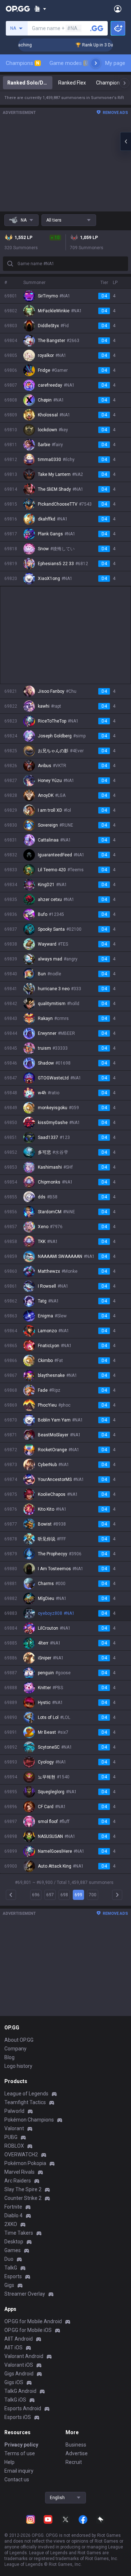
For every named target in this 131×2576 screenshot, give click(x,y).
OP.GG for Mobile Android (33, 2321)
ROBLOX (14, 2146)
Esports (13, 2276)
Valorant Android (24, 2356)
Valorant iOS (19, 2365)
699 (78, 1895)
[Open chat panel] (126, 141)
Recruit (74, 2462)
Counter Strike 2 (23, 2198)
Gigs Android (19, 2374)
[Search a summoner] (97, 28)
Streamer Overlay (25, 2294)
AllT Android (19, 2339)
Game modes (69, 63)
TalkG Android (20, 2391)
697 (50, 1895)
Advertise (77, 2453)
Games (13, 2250)
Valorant (14, 2128)
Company (15, 2049)
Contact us (17, 2480)
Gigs (9, 2285)
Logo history (18, 2066)
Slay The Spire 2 (23, 2189)
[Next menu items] (96, 63)
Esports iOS (18, 2417)
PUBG (11, 2137)
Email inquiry (19, 2471)
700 (93, 1895)
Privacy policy (21, 2445)
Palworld (14, 2111)
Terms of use (20, 2453)
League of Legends (26, 2094)
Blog (9, 2057)
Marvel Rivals (19, 2172)
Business (76, 2445)
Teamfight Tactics (25, 2102)
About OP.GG (19, 2040)
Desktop (14, 2242)
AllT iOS (13, 2347)
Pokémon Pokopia (25, 2163)
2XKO (11, 2224)
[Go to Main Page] (18, 9)
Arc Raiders (18, 2181)
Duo (9, 2259)
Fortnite (13, 2207)
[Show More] (40, 9)
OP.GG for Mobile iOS (28, 2330)
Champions (23, 63)
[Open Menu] (118, 9)
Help (9, 2462)
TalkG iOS (15, 2400)
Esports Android (23, 2408)
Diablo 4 (13, 2215)
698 (64, 1895)
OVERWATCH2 (21, 2155)
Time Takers (19, 2233)
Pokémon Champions (29, 2120)
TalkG (11, 2268)
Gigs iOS (14, 2382)
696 (36, 1895)
